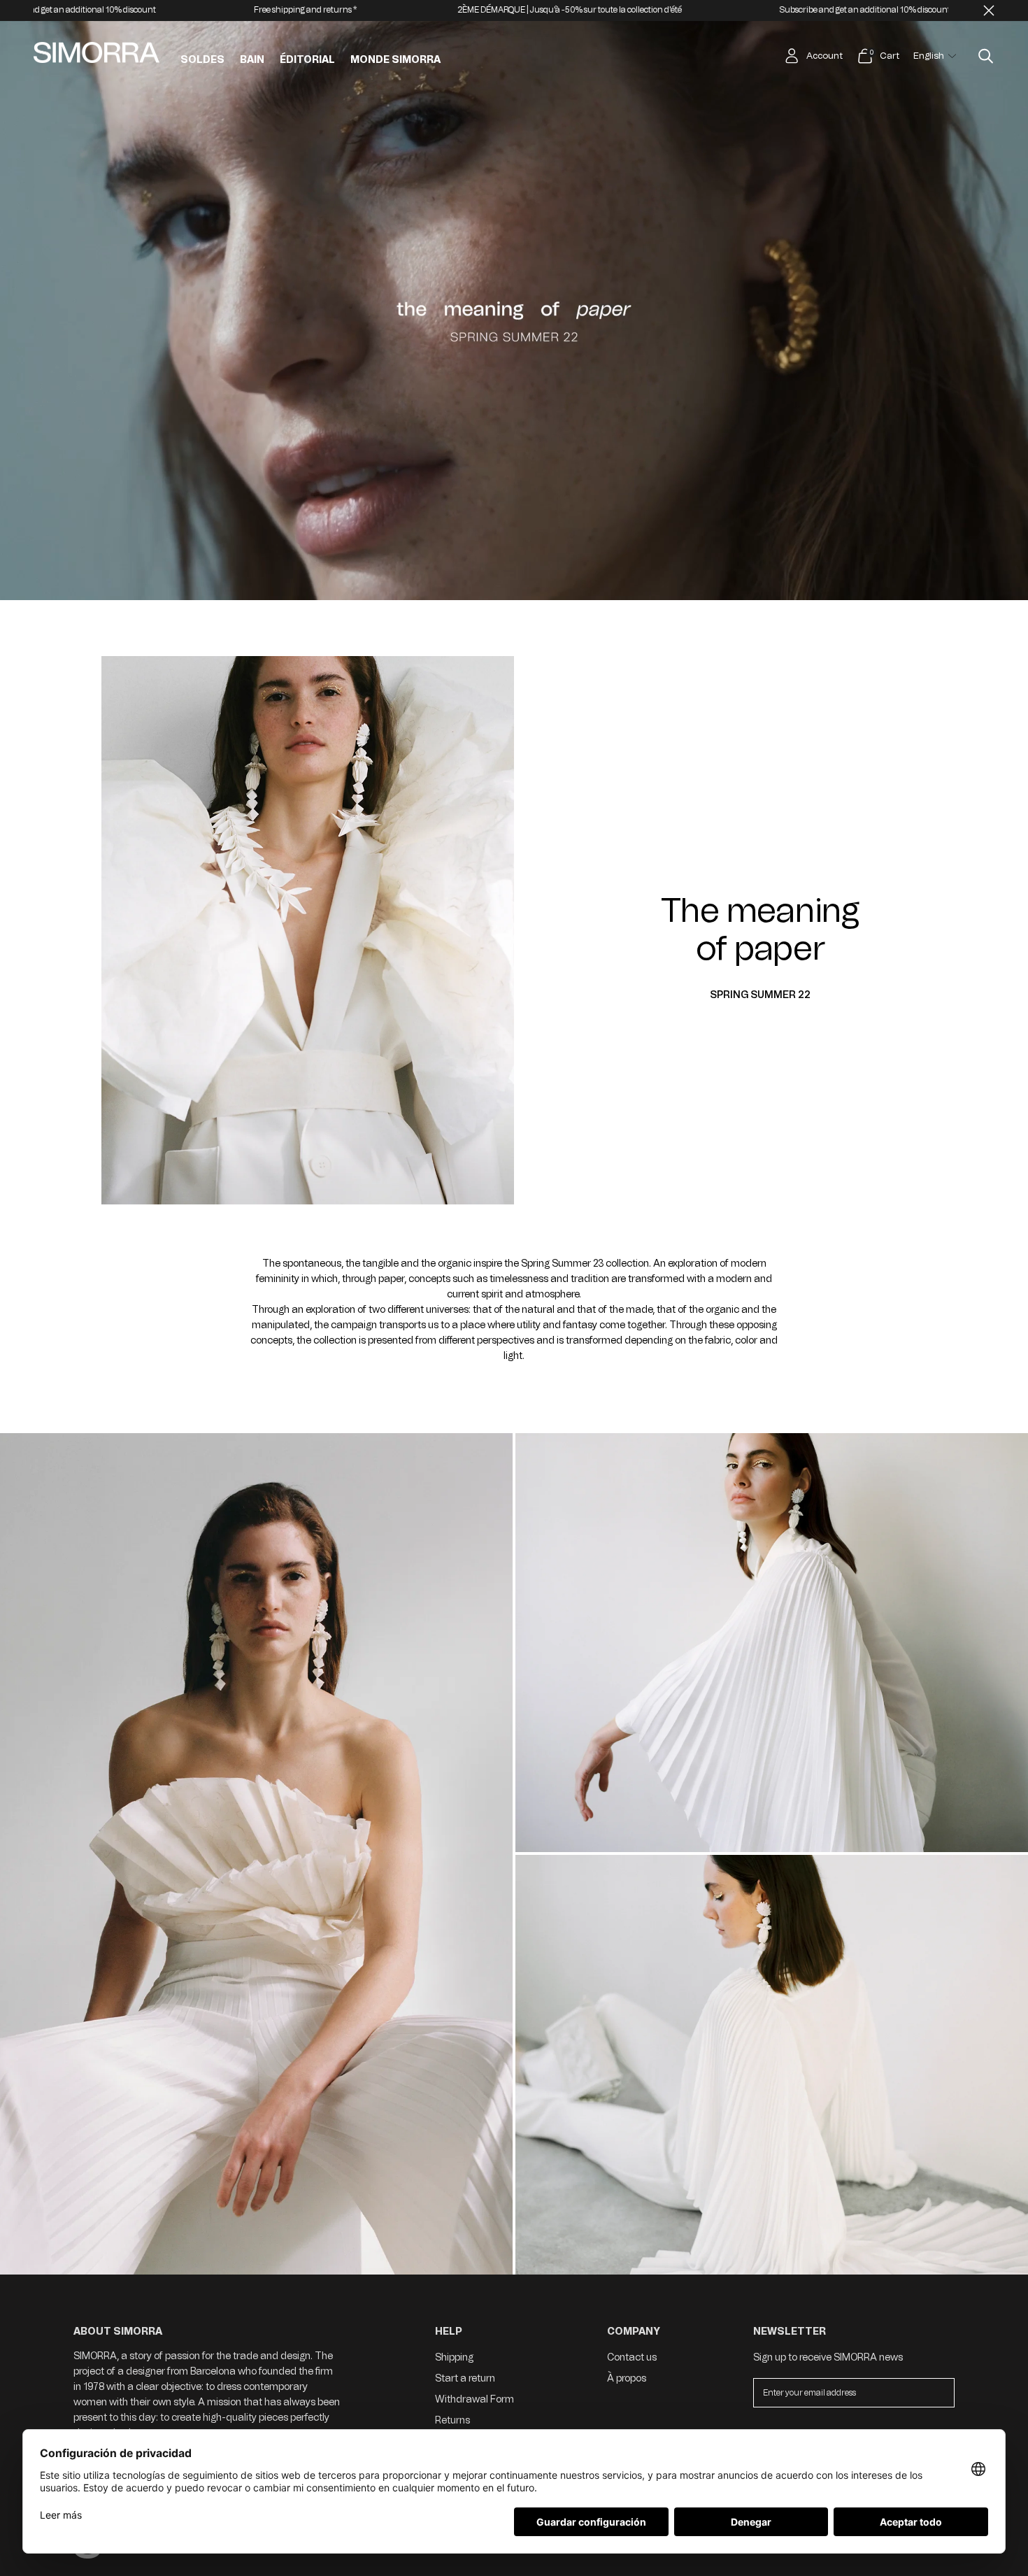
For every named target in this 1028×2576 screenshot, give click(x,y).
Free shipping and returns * (796, 10)
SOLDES (202, 60)
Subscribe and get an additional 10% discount (561, 10)
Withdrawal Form (474, 2399)
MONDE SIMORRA (395, 60)
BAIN (252, 60)
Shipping (454, 2357)
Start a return (465, 2378)
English (929, 56)
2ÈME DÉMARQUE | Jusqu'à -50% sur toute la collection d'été (265, 10)
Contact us (632, 2357)
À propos (627, 2378)
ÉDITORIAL (307, 60)
